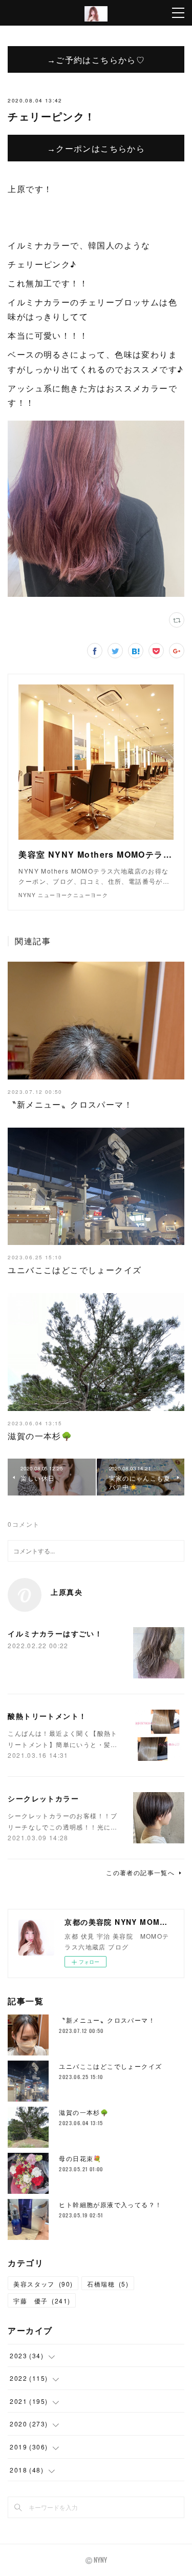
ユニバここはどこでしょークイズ (74, 1270)
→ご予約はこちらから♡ (96, 59)
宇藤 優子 (42, 2301)
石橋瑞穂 (108, 2284)
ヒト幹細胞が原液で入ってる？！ (110, 2204)
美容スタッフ (43, 2284)
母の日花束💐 (80, 2158)
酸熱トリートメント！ (47, 1716)
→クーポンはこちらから (96, 148)
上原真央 (67, 1592)
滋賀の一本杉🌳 (40, 1436)
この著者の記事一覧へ (140, 1872)
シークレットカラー (43, 1798)
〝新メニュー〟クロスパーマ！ (70, 1104)
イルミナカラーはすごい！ (55, 1633)
